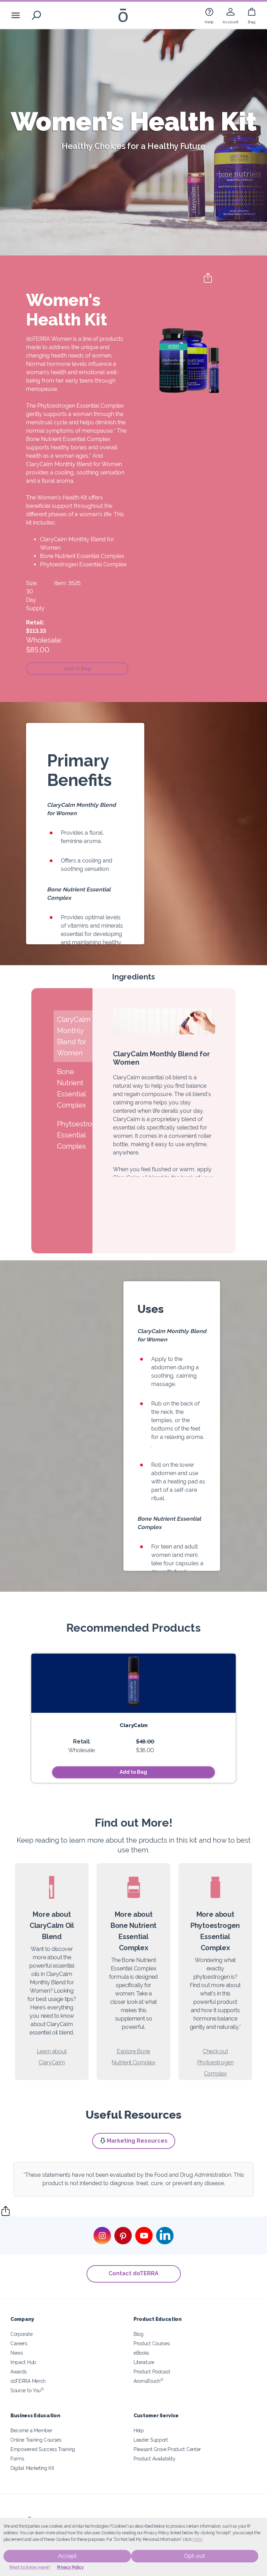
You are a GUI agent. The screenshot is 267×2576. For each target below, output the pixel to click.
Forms (17, 2459)
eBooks (141, 2353)
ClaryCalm (133, 1725)
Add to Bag (133, 1772)
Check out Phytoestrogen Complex (215, 2062)
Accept (67, 2556)
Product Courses (152, 2343)
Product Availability (155, 2459)
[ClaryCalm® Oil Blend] (133, 1683)
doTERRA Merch (28, 2381)
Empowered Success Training (43, 2449)
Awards (19, 2372)
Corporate (21, 2334)
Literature (144, 2362)
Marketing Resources (137, 2141)
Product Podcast (152, 2372)
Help (139, 2430)
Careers (19, 2343)
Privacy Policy (70, 2567)
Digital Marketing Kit (32, 2468)
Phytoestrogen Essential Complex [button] (75, 1135)
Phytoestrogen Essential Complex (83, 564)
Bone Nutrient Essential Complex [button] (71, 1088)
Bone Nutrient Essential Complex (82, 556)
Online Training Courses (36, 2440)
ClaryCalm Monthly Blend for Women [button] (74, 1036)
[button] (77, 669)
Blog (139, 2334)
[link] (209, 15)
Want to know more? (30, 2567)
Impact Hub (23, 2362)
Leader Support (151, 2440)
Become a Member (31, 2430)
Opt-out (195, 2556)
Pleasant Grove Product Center (167, 2449)
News (17, 2353)
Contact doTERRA (133, 2273)
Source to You (27, 2390)
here (197, 2539)
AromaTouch (148, 2381)
